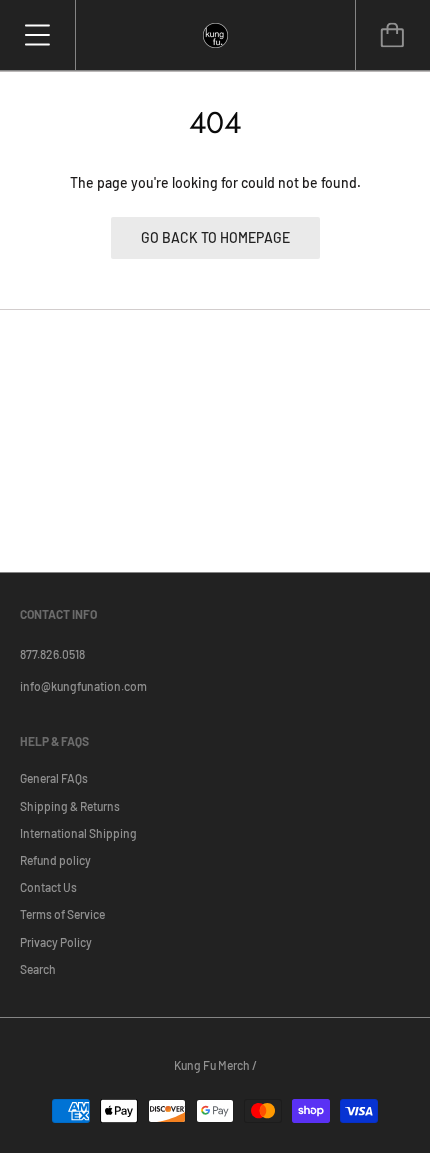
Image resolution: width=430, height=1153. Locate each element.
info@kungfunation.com (83, 686)
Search (38, 969)
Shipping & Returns (70, 806)
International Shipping (78, 833)
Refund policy (55, 860)
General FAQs (54, 778)
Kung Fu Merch (212, 1065)
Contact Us (48, 887)
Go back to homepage (215, 237)
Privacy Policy (56, 942)
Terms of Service (62, 914)
